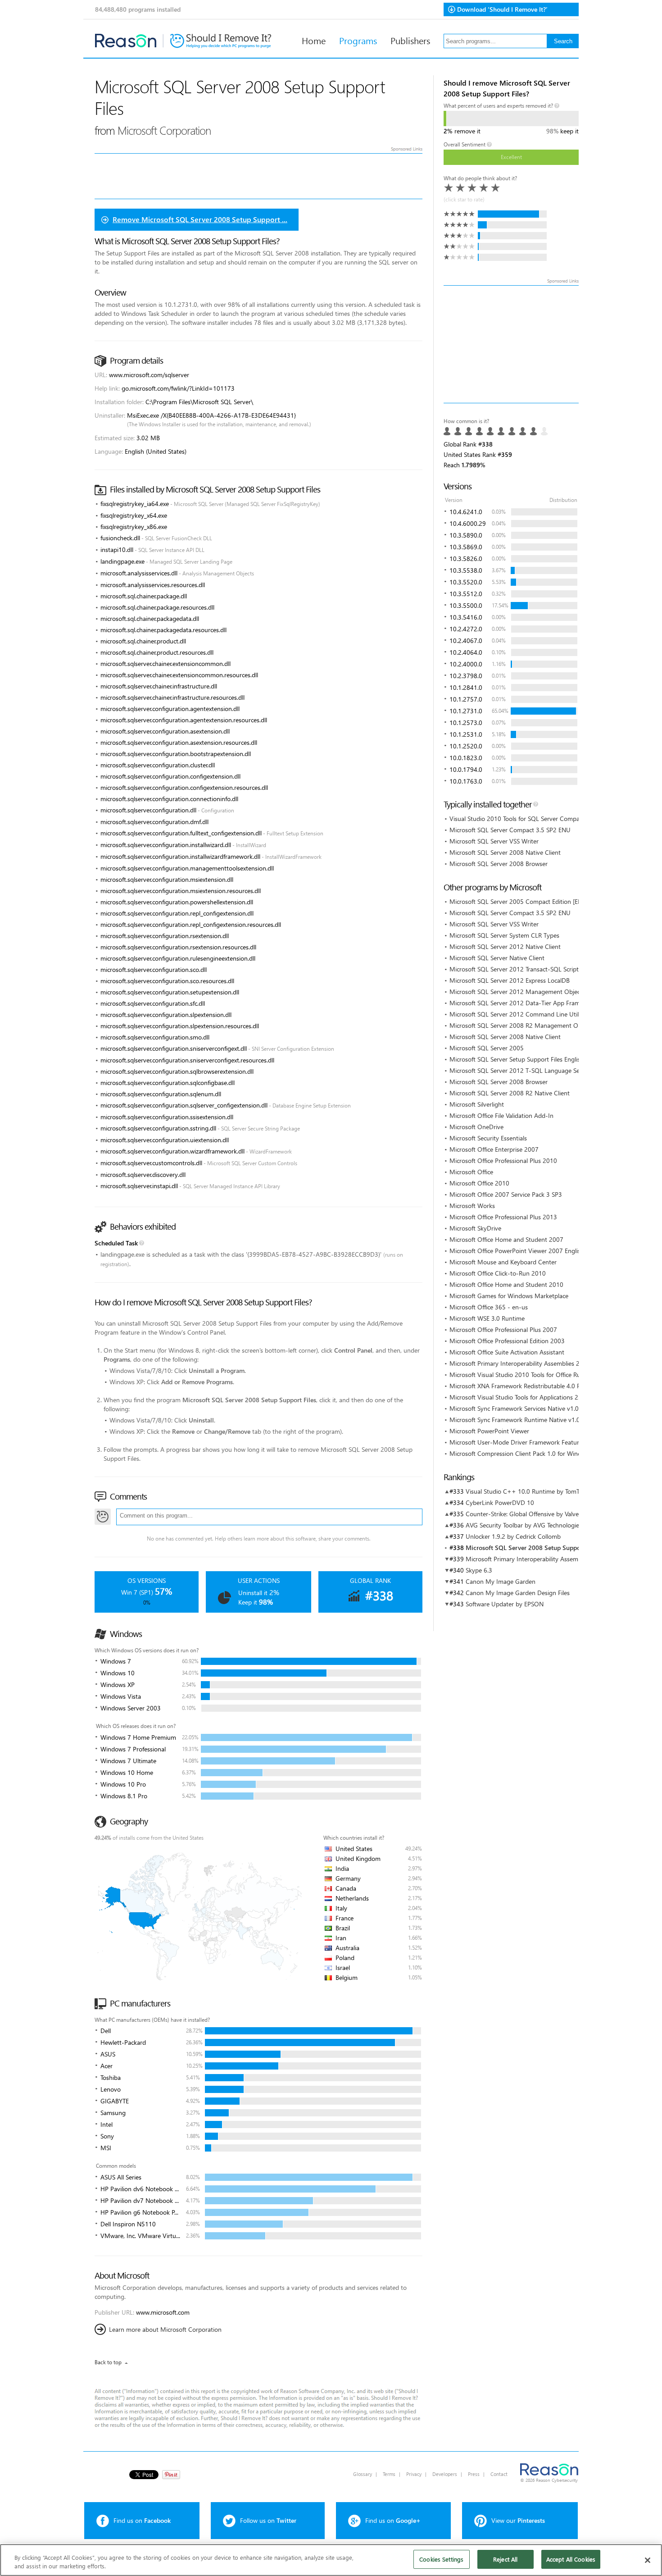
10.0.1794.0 (466, 769)
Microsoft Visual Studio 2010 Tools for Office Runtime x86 (529, 1375)
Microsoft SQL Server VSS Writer (494, 841)
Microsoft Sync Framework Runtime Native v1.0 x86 (521, 1420)
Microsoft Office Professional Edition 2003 (507, 1341)
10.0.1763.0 (466, 781)
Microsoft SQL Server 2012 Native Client (505, 946)
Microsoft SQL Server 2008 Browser (499, 864)
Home (314, 40)
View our (518, 2520)
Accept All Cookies (571, 2559)
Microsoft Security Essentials (488, 1138)
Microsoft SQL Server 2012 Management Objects (517, 992)
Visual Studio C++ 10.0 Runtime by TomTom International (545, 1491)
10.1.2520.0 (466, 746)
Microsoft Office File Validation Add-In (501, 1115)
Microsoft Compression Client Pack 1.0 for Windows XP (525, 1453)
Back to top (108, 2362)
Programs (358, 40)
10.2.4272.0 (466, 629)
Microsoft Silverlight (477, 1104)
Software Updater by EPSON (505, 1604)
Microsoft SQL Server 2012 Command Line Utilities (519, 1014)
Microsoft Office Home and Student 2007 (506, 1239)
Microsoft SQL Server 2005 (487, 1048)
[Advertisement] (511, 344)
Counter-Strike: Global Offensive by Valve (522, 1514)
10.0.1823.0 (466, 758)
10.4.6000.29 (468, 523)
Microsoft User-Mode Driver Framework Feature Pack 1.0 (528, 1442)
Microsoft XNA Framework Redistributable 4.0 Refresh (523, 1386)
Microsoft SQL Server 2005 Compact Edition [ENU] (519, 901)
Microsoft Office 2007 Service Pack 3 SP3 (506, 1194)
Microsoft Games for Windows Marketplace (509, 1296)
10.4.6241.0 (466, 512)
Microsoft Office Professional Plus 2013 (503, 1217)
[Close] (648, 2560)
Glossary (363, 2474)
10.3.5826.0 (466, 559)
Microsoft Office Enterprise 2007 (494, 1149)
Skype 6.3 (479, 1570)
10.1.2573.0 (466, 723)
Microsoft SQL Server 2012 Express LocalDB (510, 980)
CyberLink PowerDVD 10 (500, 1502)
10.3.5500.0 (466, 605)
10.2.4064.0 (466, 652)
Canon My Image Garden (501, 1581)
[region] (331, 2560)
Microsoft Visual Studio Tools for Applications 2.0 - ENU (526, 1397)
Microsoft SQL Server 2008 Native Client (505, 852)
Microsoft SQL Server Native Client (497, 958)
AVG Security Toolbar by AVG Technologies (524, 1525)
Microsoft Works (472, 1206)
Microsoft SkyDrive (475, 1228)
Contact (499, 2474)
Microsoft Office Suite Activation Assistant (507, 1352)
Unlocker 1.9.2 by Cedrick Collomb (513, 1536)
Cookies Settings (441, 2559)
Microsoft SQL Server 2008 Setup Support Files (533, 1548)
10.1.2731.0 (466, 711)
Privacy (414, 2474)
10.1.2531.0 (466, 734)
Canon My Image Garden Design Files (518, 1593)
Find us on (142, 2520)
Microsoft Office (471, 1172)
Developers (445, 2474)
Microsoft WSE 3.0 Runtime (487, 1318)
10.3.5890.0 (466, 535)
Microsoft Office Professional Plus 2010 (503, 1160)
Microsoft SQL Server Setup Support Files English (517, 1059)
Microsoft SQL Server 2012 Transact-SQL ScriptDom (521, 969)
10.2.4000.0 (466, 664)
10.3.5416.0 (466, 617)
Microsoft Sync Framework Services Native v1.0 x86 (520, 1408)
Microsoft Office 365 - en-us (489, 1307)
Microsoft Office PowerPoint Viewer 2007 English (517, 1251)
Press (474, 2474)
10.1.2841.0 (466, 687)
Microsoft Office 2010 (479, 1183)
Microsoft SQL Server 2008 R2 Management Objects (522, 1025)
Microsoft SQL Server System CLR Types (504, 935)
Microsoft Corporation (164, 130)
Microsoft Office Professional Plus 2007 (503, 1329)
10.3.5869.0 (466, 547)
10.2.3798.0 (466, 676)
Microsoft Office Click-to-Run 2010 (498, 1273)
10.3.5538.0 (466, 570)
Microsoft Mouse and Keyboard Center (503, 1262)
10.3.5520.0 (466, 582)
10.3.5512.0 (466, 594)
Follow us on (268, 2520)
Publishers (410, 40)
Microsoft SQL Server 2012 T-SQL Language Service (521, 1070)
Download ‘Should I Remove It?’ (502, 9)
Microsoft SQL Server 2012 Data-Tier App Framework (523, 1003)
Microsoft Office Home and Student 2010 (506, 1284)
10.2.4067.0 (466, 641)
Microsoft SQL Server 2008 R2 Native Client (510, 1093)
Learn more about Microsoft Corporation (165, 2329)
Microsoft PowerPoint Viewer (489, 1431)
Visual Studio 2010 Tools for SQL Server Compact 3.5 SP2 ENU (535, 818)
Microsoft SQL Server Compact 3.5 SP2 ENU (510, 830)
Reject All (505, 2559)
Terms (389, 2474)
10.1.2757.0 (466, 699)
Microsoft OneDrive (476, 1127)
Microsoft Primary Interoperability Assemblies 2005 (520, 1363)
